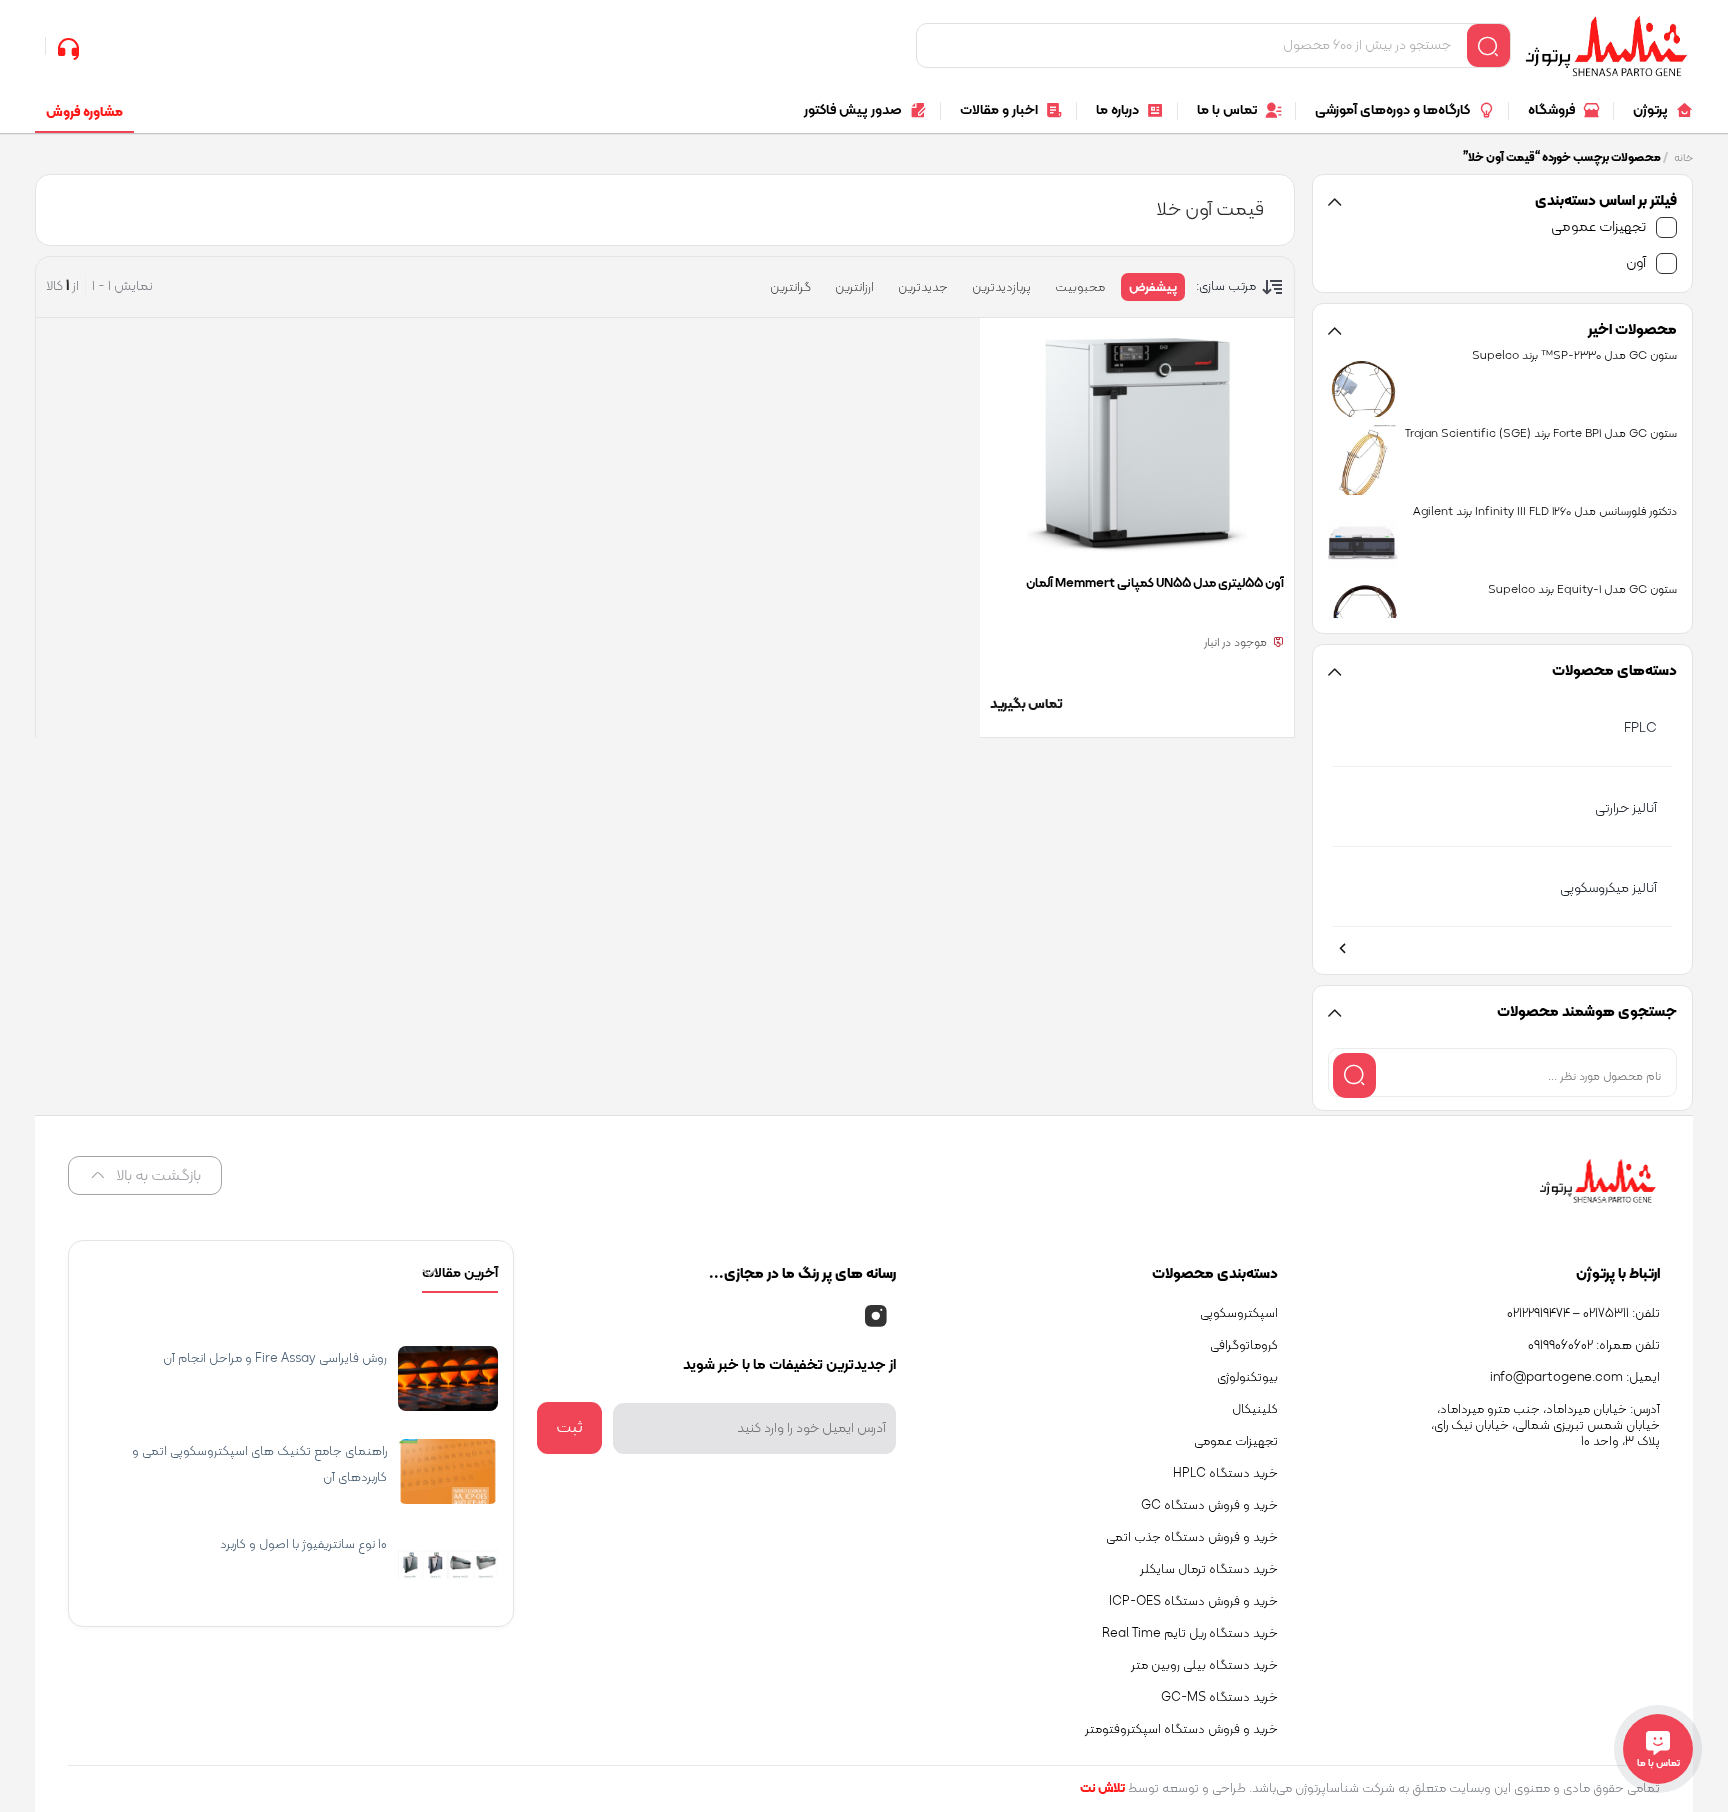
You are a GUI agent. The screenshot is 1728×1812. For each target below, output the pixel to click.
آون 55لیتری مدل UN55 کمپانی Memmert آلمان (1155, 584)
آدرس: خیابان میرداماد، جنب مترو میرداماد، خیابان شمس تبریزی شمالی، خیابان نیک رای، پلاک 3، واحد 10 (1545, 1426)
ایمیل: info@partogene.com (1575, 1378)
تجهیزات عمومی (1598, 227)
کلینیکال (1255, 1410)
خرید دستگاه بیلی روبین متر (1204, 1666)
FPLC (1640, 728)
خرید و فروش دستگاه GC (1209, 1506)
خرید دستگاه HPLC (1225, 1474)
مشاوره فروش (84, 112)
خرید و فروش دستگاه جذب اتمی (1192, 1538)
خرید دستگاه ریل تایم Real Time (1190, 1634)
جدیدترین (923, 288)
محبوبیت (1080, 288)
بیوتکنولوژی (1247, 1378)
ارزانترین (854, 288)
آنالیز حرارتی (1626, 808)
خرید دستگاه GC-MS (1219, 1698)
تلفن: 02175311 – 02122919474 (1583, 1314)
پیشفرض (1153, 288)
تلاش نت (1102, 1789)
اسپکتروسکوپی (1239, 1314)
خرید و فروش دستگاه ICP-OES (1193, 1602)
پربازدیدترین (1001, 288)
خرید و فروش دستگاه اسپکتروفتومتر (1181, 1730)
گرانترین (790, 288)
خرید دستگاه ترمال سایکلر (1209, 1570)
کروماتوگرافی (1244, 1346)
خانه (1683, 158)
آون (1636, 263)
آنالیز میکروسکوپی (1608, 888)
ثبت (569, 1428)
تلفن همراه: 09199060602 (1594, 1346)
